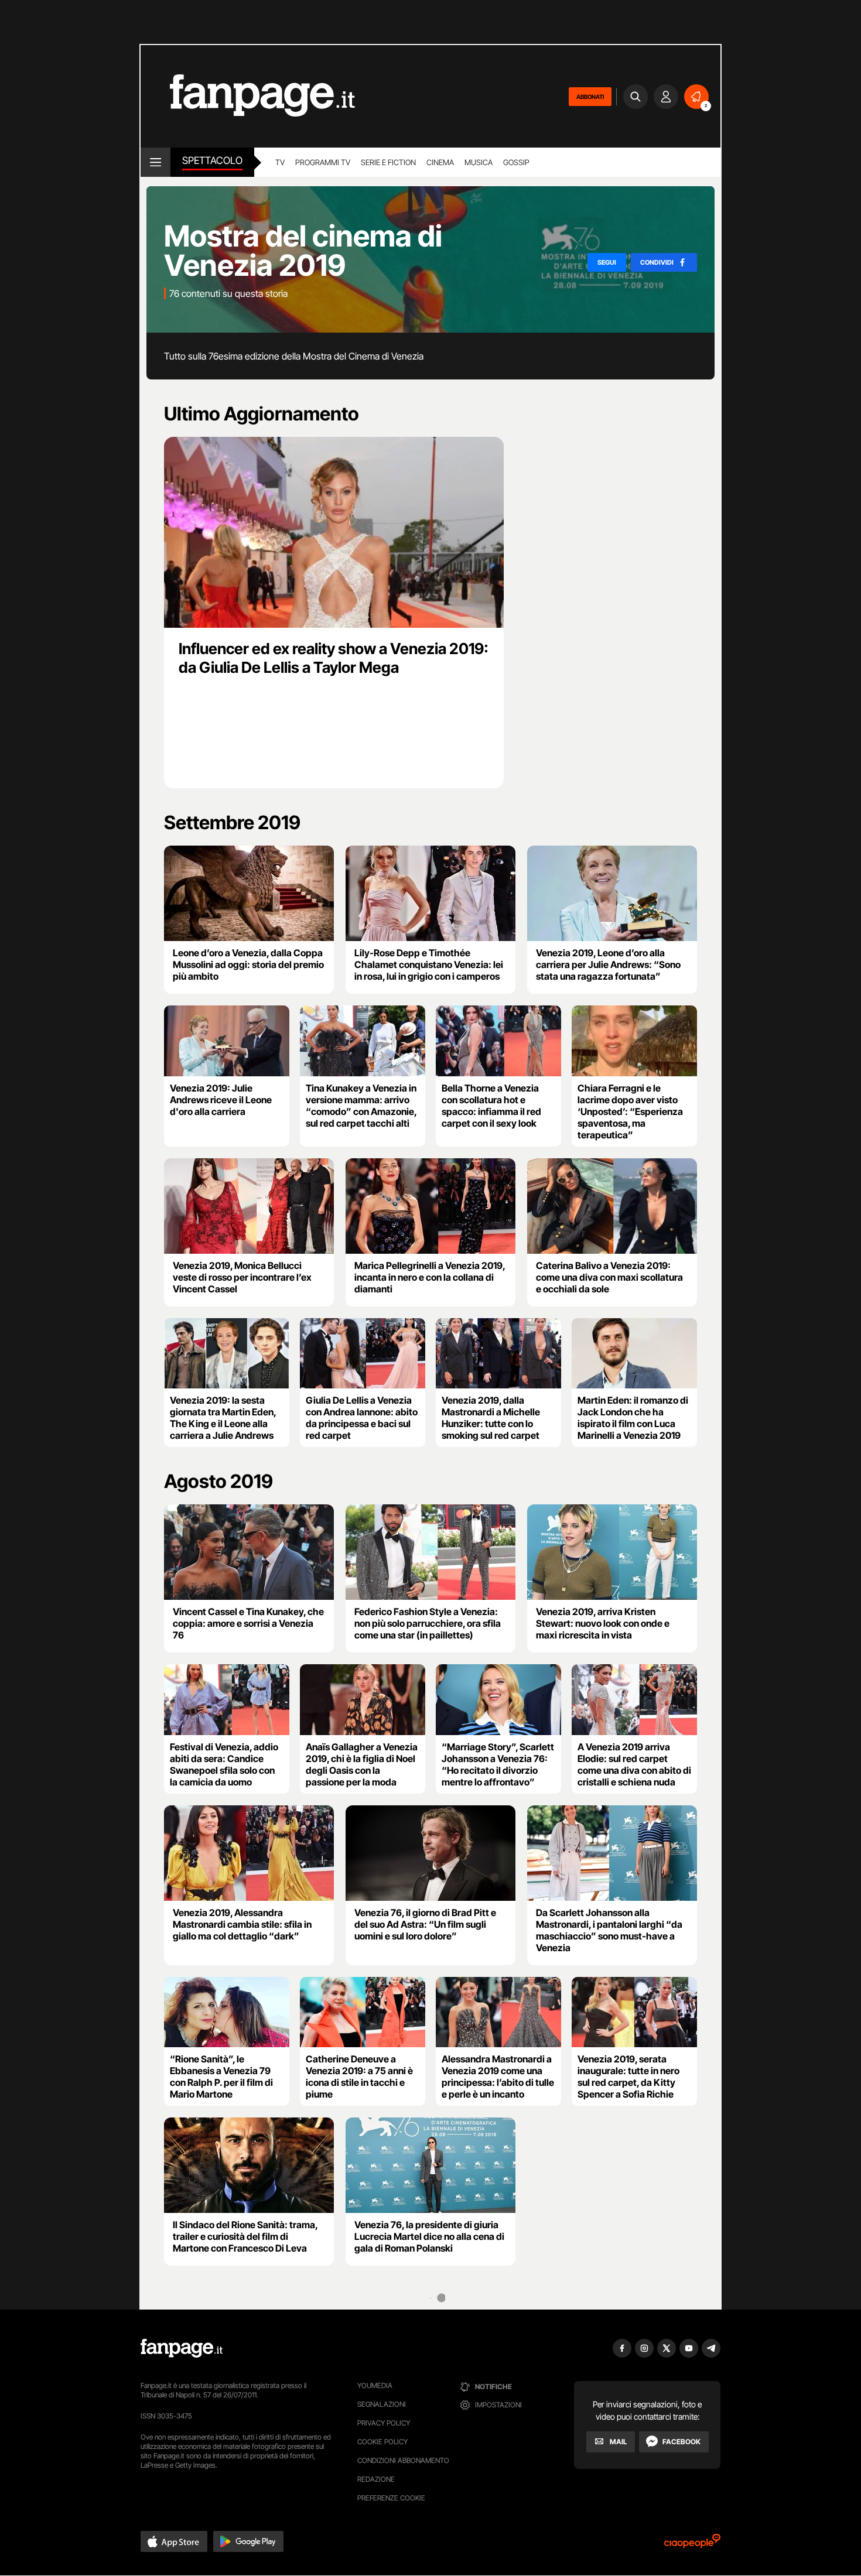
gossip (516, 162)
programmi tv (323, 162)
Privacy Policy (384, 2423)
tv (280, 162)
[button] (174, 2541)
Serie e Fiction (388, 162)
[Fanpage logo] (248, 96)
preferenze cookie (391, 2498)
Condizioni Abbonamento (403, 2460)
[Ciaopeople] (692, 2545)
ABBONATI (590, 97)
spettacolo (212, 160)
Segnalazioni (382, 2404)
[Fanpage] (182, 2348)
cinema (440, 162)
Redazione (376, 2479)
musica (479, 162)
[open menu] (156, 162)
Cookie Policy (382, 2442)
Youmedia (375, 2385)
